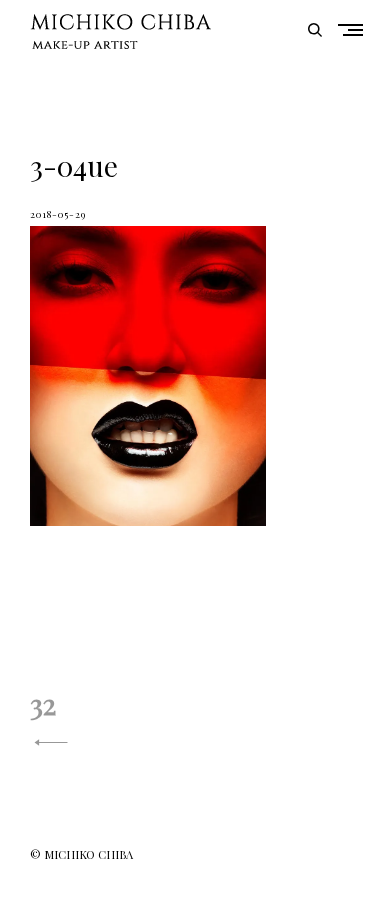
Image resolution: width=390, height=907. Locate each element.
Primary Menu (355, 29)
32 (43, 703)
